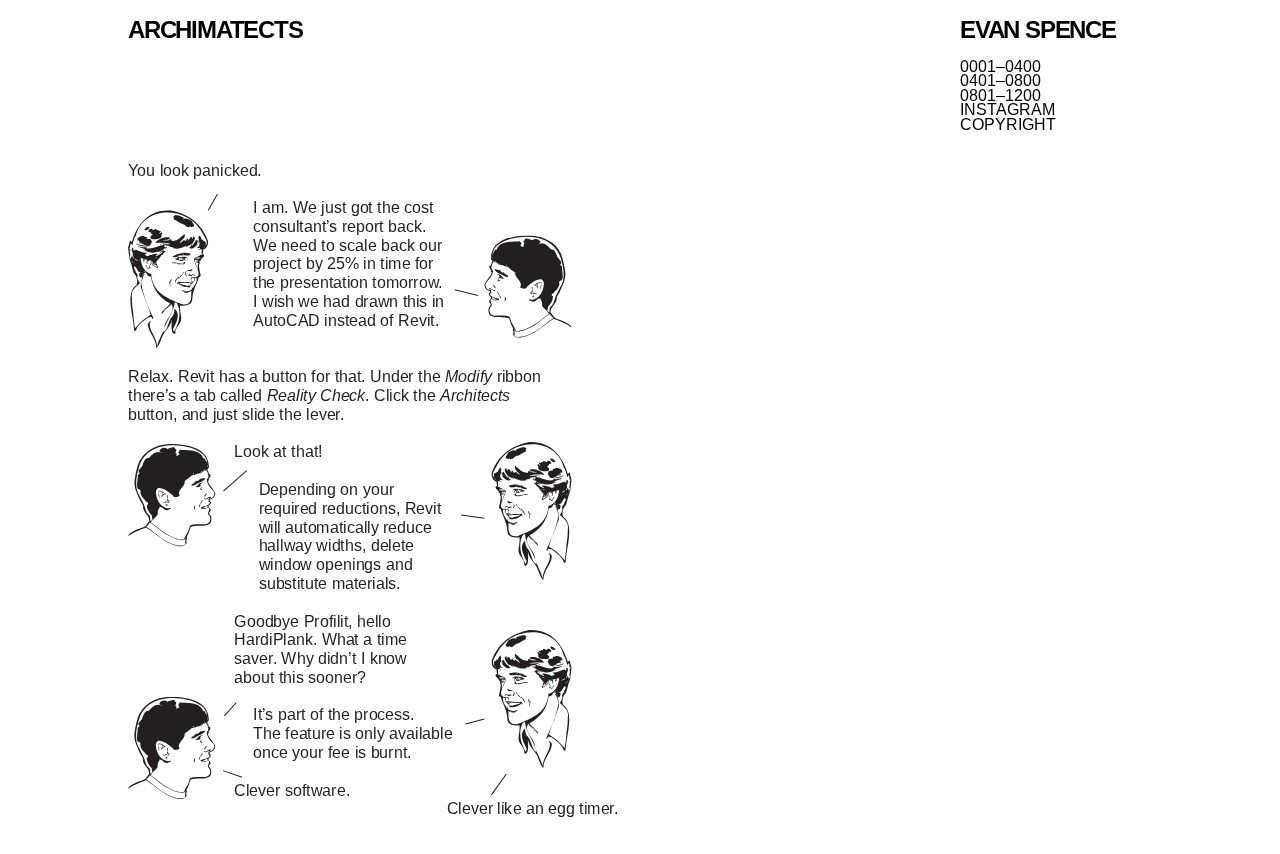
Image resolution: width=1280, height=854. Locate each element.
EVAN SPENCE (1038, 29)
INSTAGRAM (1007, 110)
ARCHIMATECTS (215, 29)
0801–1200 (1000, 96)
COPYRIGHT (1008, 125)
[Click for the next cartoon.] (372, 493)
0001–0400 (1000, 67)
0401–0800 (1000, 81)
